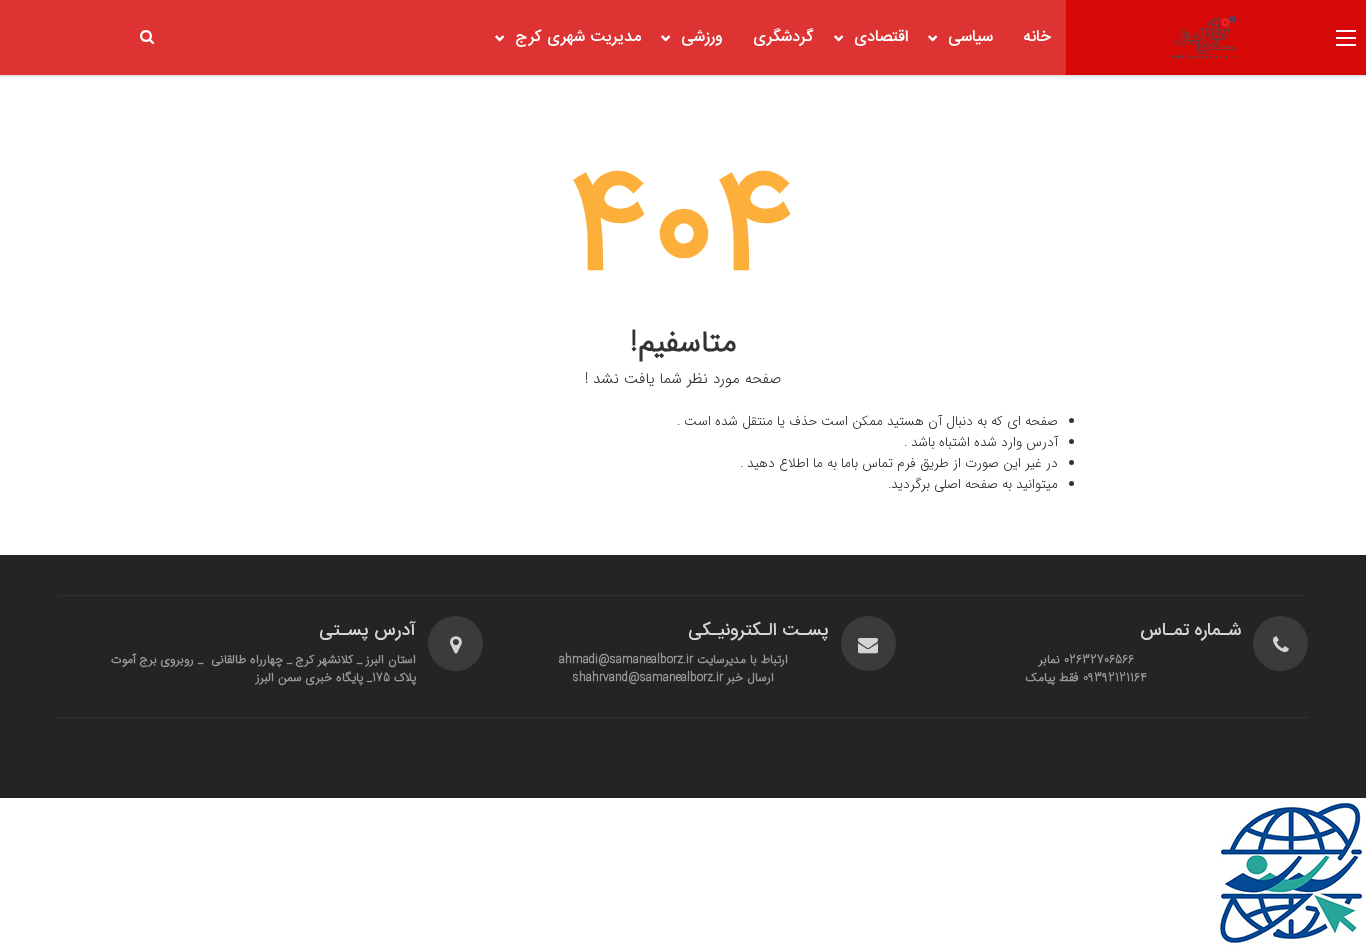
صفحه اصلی (966, 484)
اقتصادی (881, 37)
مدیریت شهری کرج (578, 37)
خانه (1037, 37)
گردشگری (783, 37)
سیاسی (970, 37)
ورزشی (702, 37)
